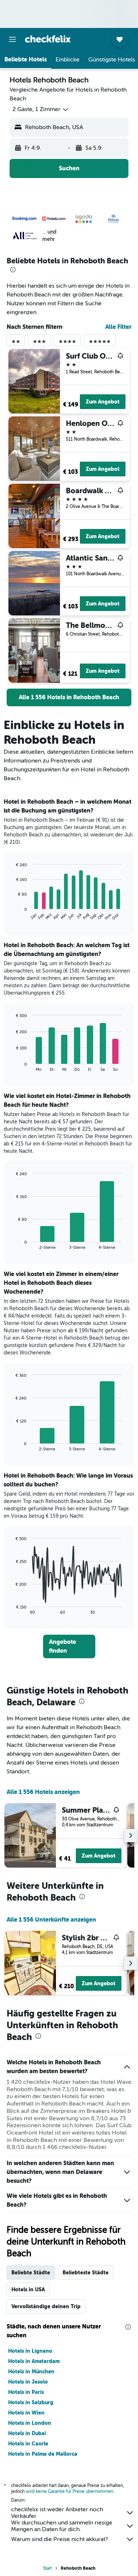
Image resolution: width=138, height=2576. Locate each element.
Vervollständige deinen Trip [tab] (46, 2306)
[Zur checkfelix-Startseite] (48, 39)
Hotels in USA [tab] (28, 2289)
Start (47, 2568)
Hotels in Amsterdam (34, 2361)
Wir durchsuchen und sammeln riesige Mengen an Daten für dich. (62, 2526)
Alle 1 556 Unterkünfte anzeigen (51, 1920)
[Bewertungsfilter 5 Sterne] (100, 343)
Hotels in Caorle (28, 2444)
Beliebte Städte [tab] (31, 2273)
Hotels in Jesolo (28, 2382)
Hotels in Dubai (27, 2433)
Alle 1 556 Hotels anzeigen (43, 1792)
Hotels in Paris (26, 2392)
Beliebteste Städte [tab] (86, 2273)
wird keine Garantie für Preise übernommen (70, 2491)
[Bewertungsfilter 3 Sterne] (39, 343)
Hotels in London (30, 2423)
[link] (69, 697)
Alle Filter (118, 327)
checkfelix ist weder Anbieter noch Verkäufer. (57, 2513)
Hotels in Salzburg (31, 2402)
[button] (13, 39)
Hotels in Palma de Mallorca (43, 2454)
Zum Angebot (103, 402)
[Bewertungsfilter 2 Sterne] (16, 343)
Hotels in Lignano (30, 2351)
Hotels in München (31, 2371)
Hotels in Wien (26, 2413)
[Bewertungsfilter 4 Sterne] (67, 343)
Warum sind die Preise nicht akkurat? (59, 2539)
